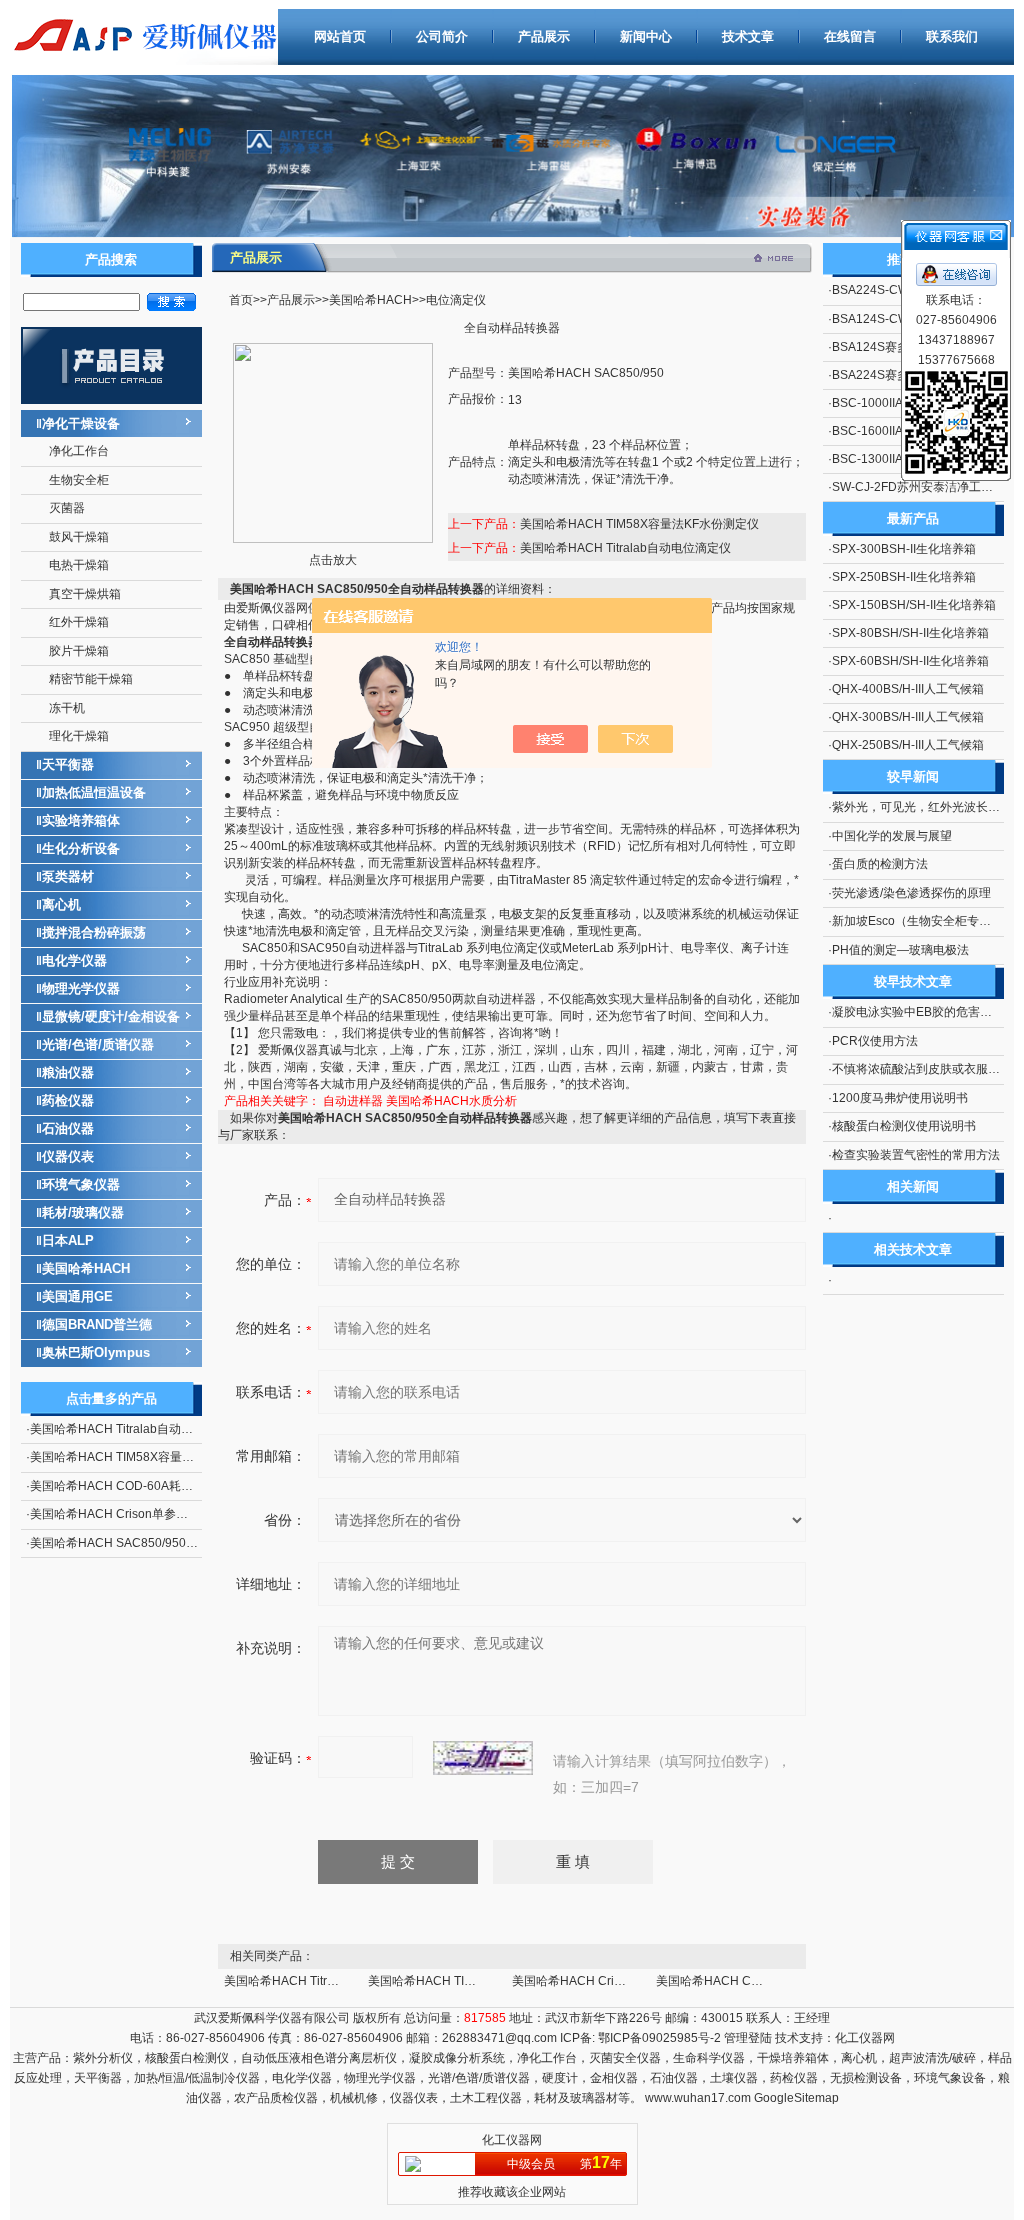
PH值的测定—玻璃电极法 (900, 950)
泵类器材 (68, 876)
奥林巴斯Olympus (96, 1352)
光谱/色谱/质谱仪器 (98, 1044)
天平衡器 (68, 764)
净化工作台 (79, 451)
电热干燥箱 (79, 565)
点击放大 (333, 560)
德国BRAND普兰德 (97, 1324)
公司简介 (442, 36)
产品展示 (544, 36)
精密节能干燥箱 (91, 679)
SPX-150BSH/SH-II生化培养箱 (914, 605)
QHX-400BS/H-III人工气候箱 (908, 689)
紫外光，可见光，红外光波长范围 (922, 807)
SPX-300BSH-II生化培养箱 (904, 549)
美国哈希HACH (86, 1268)
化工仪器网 (865, 2038)
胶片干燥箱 (79, 651)
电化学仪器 (74, 960)
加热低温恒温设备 (94, 792)
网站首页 (340, 36)
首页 (241, 300)
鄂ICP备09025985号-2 (658, 2038)
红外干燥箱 (79, 622)
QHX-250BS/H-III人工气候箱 (908, 745)
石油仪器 (68, 1128)
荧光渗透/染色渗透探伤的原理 (911, 893)
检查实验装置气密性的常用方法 (916, 1155)
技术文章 (748, 36)
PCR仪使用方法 (875, 1041)
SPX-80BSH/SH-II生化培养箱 (910, 633)
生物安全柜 (79, 480)
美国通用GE (77, 1296)
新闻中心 (646, 36)
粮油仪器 (68, 1072)
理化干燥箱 (79, 736)
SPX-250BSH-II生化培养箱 (904, 577)
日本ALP (68, 1240)
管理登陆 (748, 2038)
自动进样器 (353, 1101)
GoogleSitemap (796, 2098)
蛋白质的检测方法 (880, 864)
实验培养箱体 (81, 820)
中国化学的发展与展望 (892, 836)
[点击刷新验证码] (483, 1758)
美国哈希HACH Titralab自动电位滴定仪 (135, 1429)
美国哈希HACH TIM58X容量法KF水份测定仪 (149, 1457)
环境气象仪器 (81, 1184)
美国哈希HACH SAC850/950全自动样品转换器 (156, 1543)
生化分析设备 (81, 848)
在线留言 (850, 36)
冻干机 (67, 708)
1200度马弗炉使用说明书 (900, 1098)
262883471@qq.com (499, 2038)
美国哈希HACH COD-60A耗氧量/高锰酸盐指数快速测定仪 (185, 1486)
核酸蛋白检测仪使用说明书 (904, 1126)
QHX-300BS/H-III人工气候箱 (908, 717)
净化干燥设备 (81, 423)
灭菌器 (67, 508)
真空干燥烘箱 (85, 594)
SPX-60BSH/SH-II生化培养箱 (910, 661)
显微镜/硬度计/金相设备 (111, 1016)
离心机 (61, 904)
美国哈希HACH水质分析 (451, 1101)
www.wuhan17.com (698, 2098)
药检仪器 (68, 1100)
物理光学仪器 (81, 988)
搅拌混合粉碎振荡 (94, 932)
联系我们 (952, 36)
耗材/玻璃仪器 (83, 1212)
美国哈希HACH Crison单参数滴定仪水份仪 (145, 1514)
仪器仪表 (68, 1156)
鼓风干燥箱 (79, 537)
